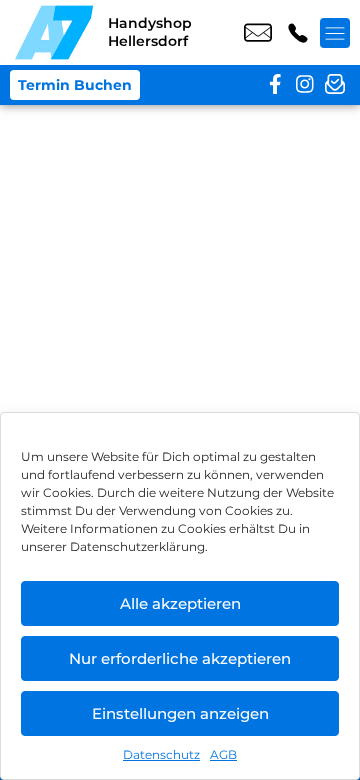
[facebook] (275, 85)
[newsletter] (335, 85)
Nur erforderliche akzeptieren (180, 658)
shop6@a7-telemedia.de (258, 33)
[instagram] (305, 85)
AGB (223, 754)
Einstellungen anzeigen (180, 713)
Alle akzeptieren (180, 603)
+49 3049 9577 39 (298, 33)
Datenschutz (161, 754)
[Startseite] (54, 32)
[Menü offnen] (335, 33)
